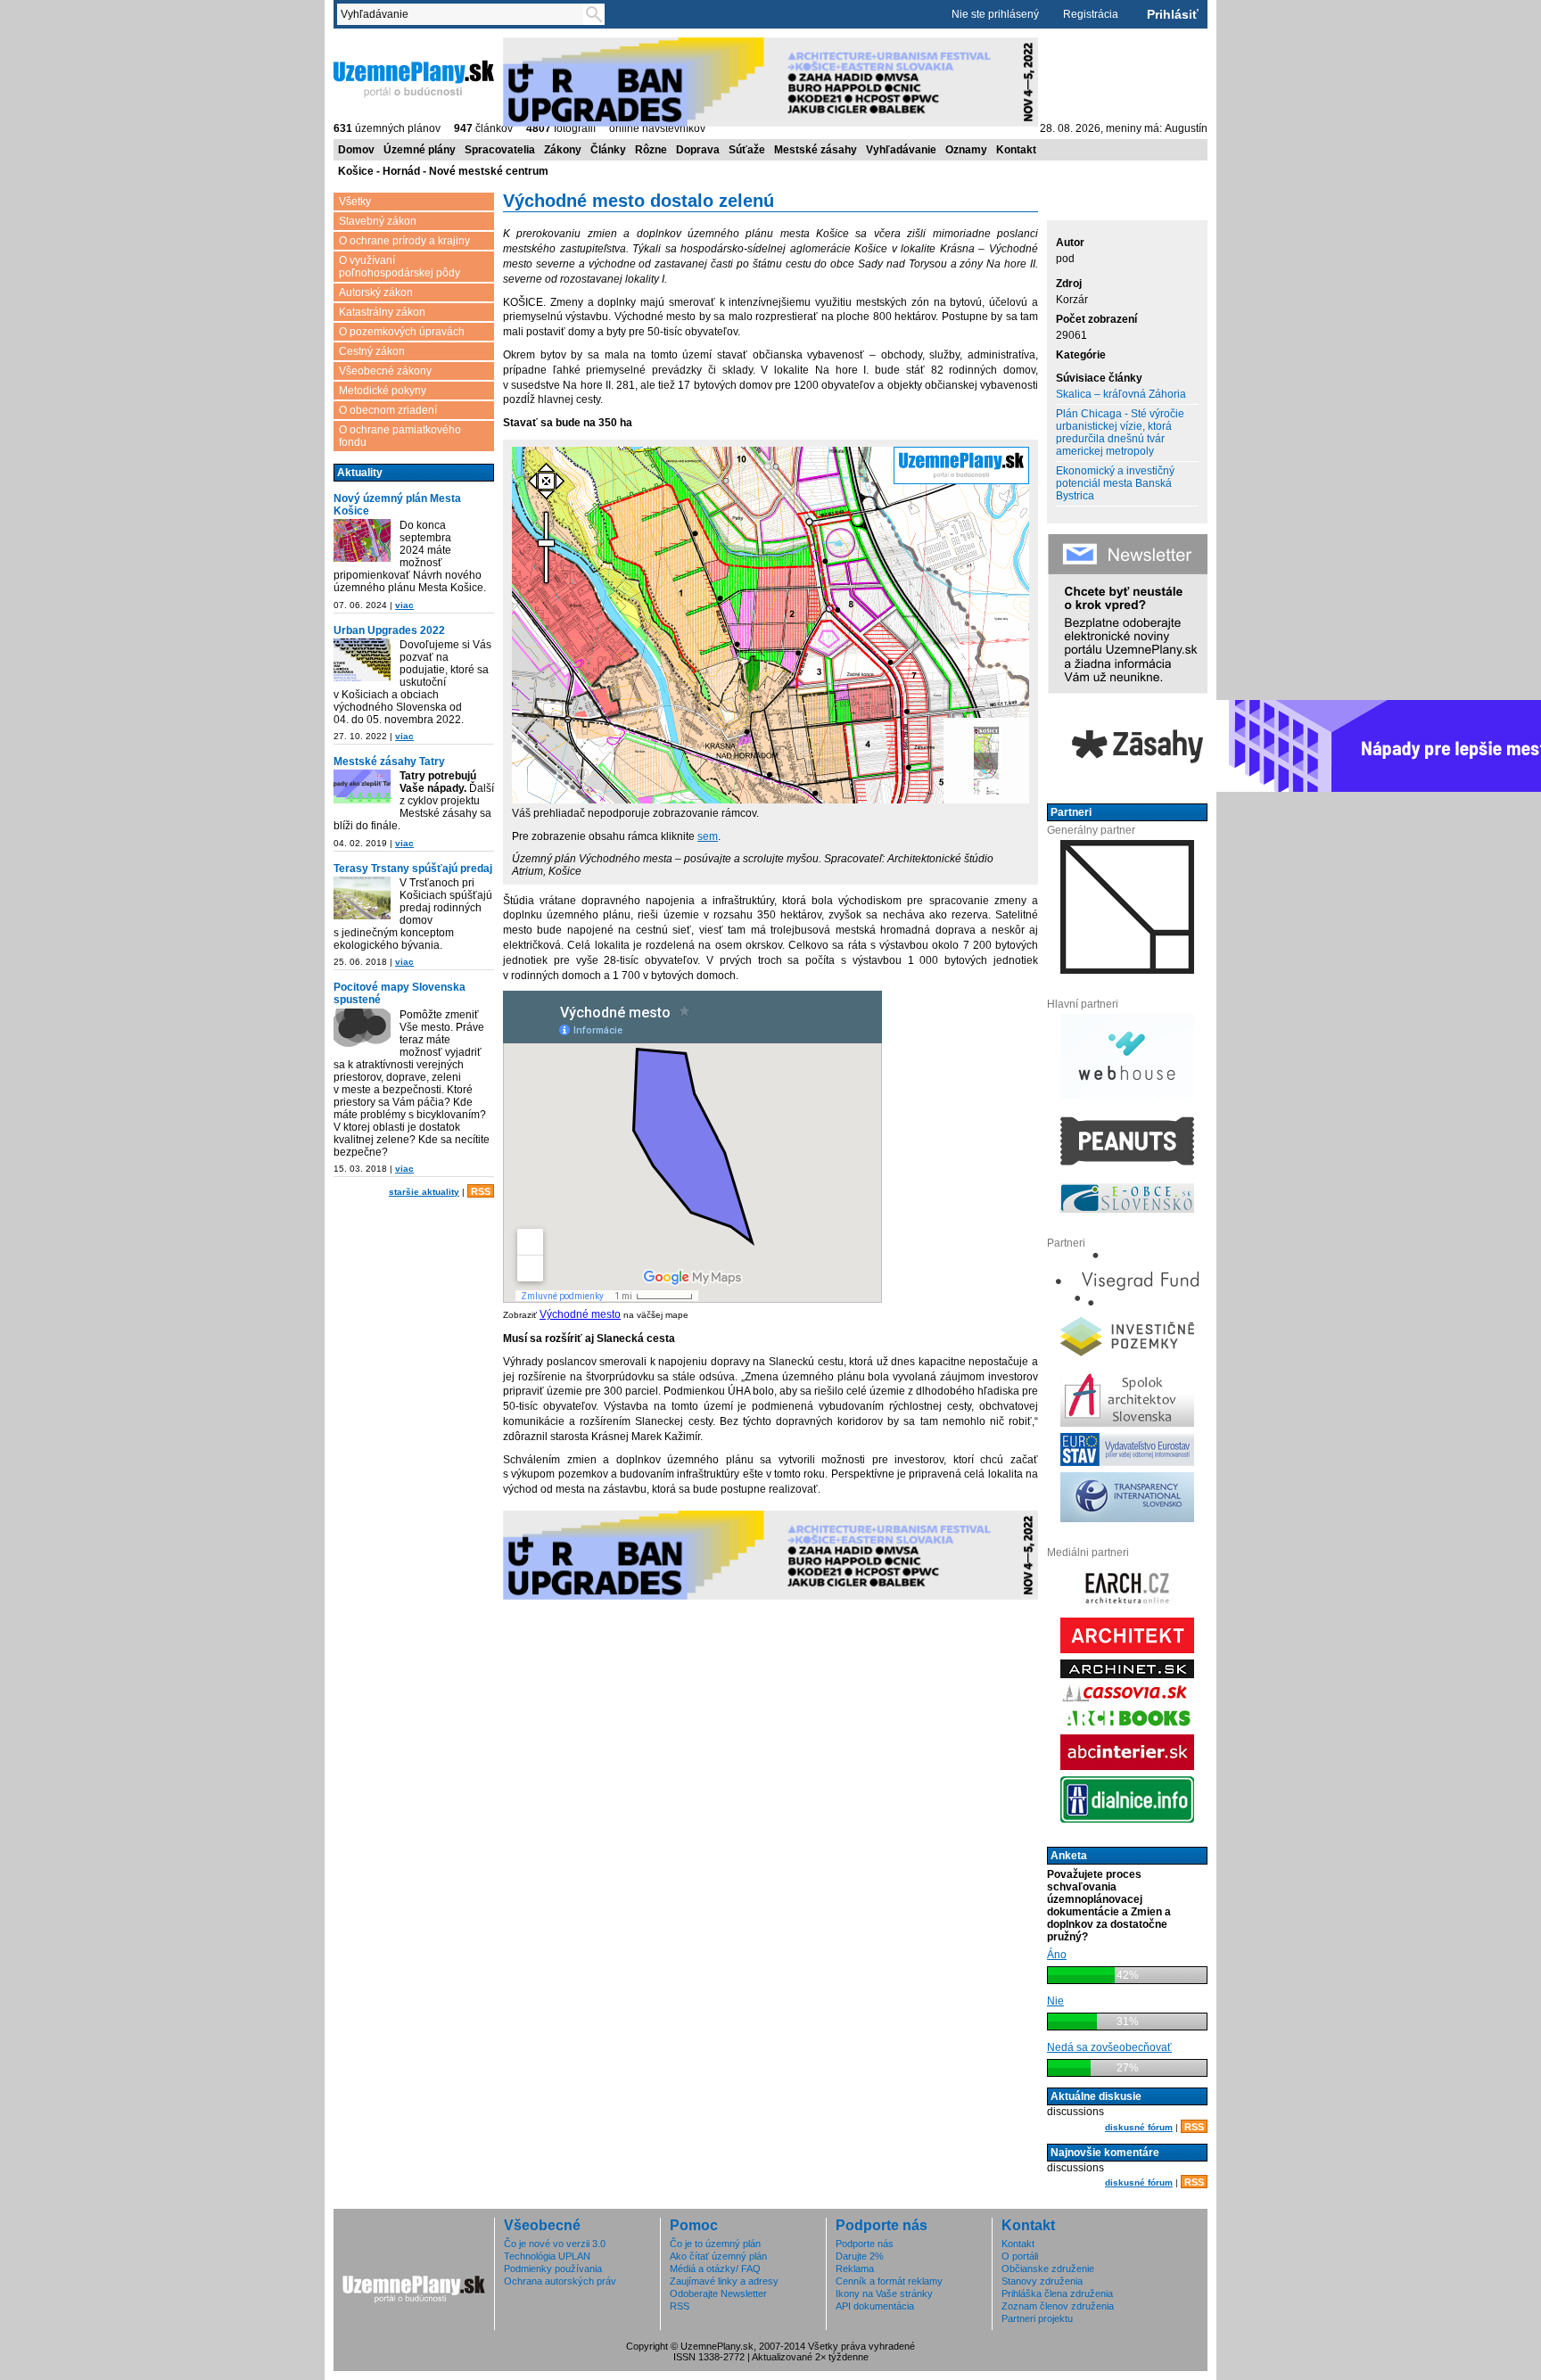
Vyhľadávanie (901, 150)
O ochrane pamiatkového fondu (400, 436)
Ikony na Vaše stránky (884, 2294)
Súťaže (747, 150)
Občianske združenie (1048, 2269)
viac (404, 605)
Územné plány (420, 150)
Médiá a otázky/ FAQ (715, 2269)
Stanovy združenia (1042, 2281)
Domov (356, 150)
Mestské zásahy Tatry (389, 762)
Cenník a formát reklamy (889, 2281)
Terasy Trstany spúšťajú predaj (413, 869)
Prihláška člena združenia (1057, 2294)
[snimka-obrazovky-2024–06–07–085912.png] (362, 542)
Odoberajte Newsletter (718, 2294)
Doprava (698, 150)
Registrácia (1091, 14)
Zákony (563, 150)
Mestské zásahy (816, 150)
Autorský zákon (376, 292)
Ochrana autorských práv (560, 2281)
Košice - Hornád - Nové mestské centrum (443, 171)
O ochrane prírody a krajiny (404, 241)
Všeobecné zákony (385, 371)
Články (608, 150)
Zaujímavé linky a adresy (724, 2281)
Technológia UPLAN (547, 2256)
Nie (1055, 2001)
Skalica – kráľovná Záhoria (1121, 394)
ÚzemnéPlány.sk (376, 44)
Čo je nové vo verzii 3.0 (555, 2244)
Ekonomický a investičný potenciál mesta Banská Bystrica (1115, 483)
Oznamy (966, 150)
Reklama (855, 2269)
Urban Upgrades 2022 (389, 630)
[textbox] (464, 14)
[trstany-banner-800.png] (362, 899)
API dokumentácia (875, 2306)
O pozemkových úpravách (402, 332)
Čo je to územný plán (715, 2244)
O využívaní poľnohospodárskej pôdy (400, 267)
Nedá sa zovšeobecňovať (1109, 2047)
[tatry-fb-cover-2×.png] (362, 788)
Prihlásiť (1173, 14)
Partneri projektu (1037, 2318)
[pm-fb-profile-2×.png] (362, 1031)
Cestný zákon (372, 351)
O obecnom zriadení (388, 410)
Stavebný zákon (378, 221)
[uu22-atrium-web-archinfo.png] (362, 661)
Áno (1057, 1955)
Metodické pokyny (383, 391)
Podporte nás (865, 2244)
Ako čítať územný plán (718, 2256)
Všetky (355, 202)
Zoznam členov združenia (1058, 2306)
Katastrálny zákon (382, 312)
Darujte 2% (860, 2256)
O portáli (1020, 2256)
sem (708, 836)
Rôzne (651, 150)
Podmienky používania (553, 2269)
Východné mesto (580, 1314)
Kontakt (1016, 150)
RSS (481, 1191)
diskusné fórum (1139, 2127)
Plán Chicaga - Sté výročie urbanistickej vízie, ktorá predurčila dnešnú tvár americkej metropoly (1120, 432)
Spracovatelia (500, 150)
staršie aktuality (424, 1192)
